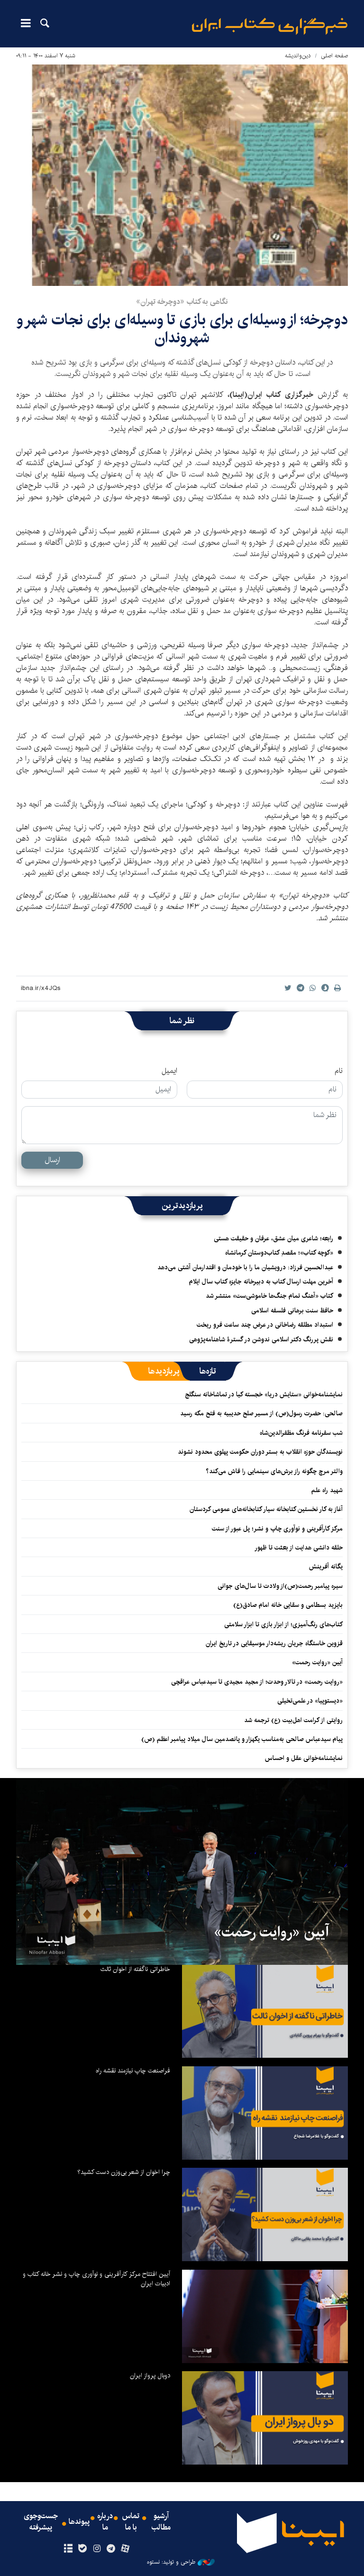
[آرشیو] (68, 2549)
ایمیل (169, 1071)
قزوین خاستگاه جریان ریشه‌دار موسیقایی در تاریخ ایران (274, 1643)
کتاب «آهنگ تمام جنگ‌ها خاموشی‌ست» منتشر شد (269, 1296)
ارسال (52, 1160)
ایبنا (270, 26)
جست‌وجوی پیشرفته (41, 2522)
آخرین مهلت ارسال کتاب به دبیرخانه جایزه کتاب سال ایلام (261, 1282)
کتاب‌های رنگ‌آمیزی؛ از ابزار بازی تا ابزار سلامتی (283, 1624)
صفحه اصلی (334, 56)
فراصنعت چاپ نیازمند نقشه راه (133, 2071)
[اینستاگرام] (96, 2549)
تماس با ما (131, 2522)
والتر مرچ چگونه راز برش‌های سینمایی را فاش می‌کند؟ (274, 1471)
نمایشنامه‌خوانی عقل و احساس (304, 1758)
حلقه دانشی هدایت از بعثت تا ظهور (299, 1548)
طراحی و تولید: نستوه (171, 2562)
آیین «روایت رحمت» (317, 1662)
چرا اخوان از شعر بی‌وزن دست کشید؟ (124, 2172)
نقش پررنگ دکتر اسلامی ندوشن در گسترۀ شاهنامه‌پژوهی (261, 1339)
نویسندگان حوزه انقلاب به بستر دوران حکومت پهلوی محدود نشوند (260, 1452)
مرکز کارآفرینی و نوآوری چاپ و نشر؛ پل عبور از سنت (277, 1529)
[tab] (208, 1371)
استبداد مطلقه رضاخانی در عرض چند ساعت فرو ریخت (265, 1325)
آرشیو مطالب (161, 2522)
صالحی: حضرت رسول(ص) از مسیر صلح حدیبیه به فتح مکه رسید (261, 1413)
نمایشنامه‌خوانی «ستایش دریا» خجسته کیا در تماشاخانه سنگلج (264, 1394)
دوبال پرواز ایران (150, 2375)
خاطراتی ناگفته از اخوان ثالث (135, 1969)
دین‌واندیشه (298, 56)
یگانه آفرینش (325, 1567)
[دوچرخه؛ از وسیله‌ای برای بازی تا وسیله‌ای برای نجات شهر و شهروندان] (182, 175)
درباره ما (105, 2522)
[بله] (82, 2549)
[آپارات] (125, 2549)
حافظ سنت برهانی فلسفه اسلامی (292, 1311)
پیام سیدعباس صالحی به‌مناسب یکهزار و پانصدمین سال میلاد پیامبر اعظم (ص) (242, 1739)
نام (339, 1071)
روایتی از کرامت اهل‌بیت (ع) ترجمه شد (293, 1720)
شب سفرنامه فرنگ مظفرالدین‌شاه (301, 1433)
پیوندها (79, 2522)
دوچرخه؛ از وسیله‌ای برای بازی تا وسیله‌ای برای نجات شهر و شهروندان (182, 329)
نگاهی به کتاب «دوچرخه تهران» (182, 302)
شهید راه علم (327, 1490)
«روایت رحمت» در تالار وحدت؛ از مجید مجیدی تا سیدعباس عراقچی (257, 1682)
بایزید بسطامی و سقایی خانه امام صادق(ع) (288, 1605)
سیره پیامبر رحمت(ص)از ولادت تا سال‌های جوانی (280, 1586)
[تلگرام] (111, 2549)
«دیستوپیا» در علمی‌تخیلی (310, 1701)
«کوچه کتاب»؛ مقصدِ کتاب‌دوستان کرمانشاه (279, 1253)
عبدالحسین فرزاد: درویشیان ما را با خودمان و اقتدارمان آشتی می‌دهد (245, 1267)
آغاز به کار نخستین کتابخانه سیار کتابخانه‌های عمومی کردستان (266, 1509)
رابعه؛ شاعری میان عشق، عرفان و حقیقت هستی (273, 1238)
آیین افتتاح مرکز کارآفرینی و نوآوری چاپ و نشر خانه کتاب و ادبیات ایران (96, 2279)
